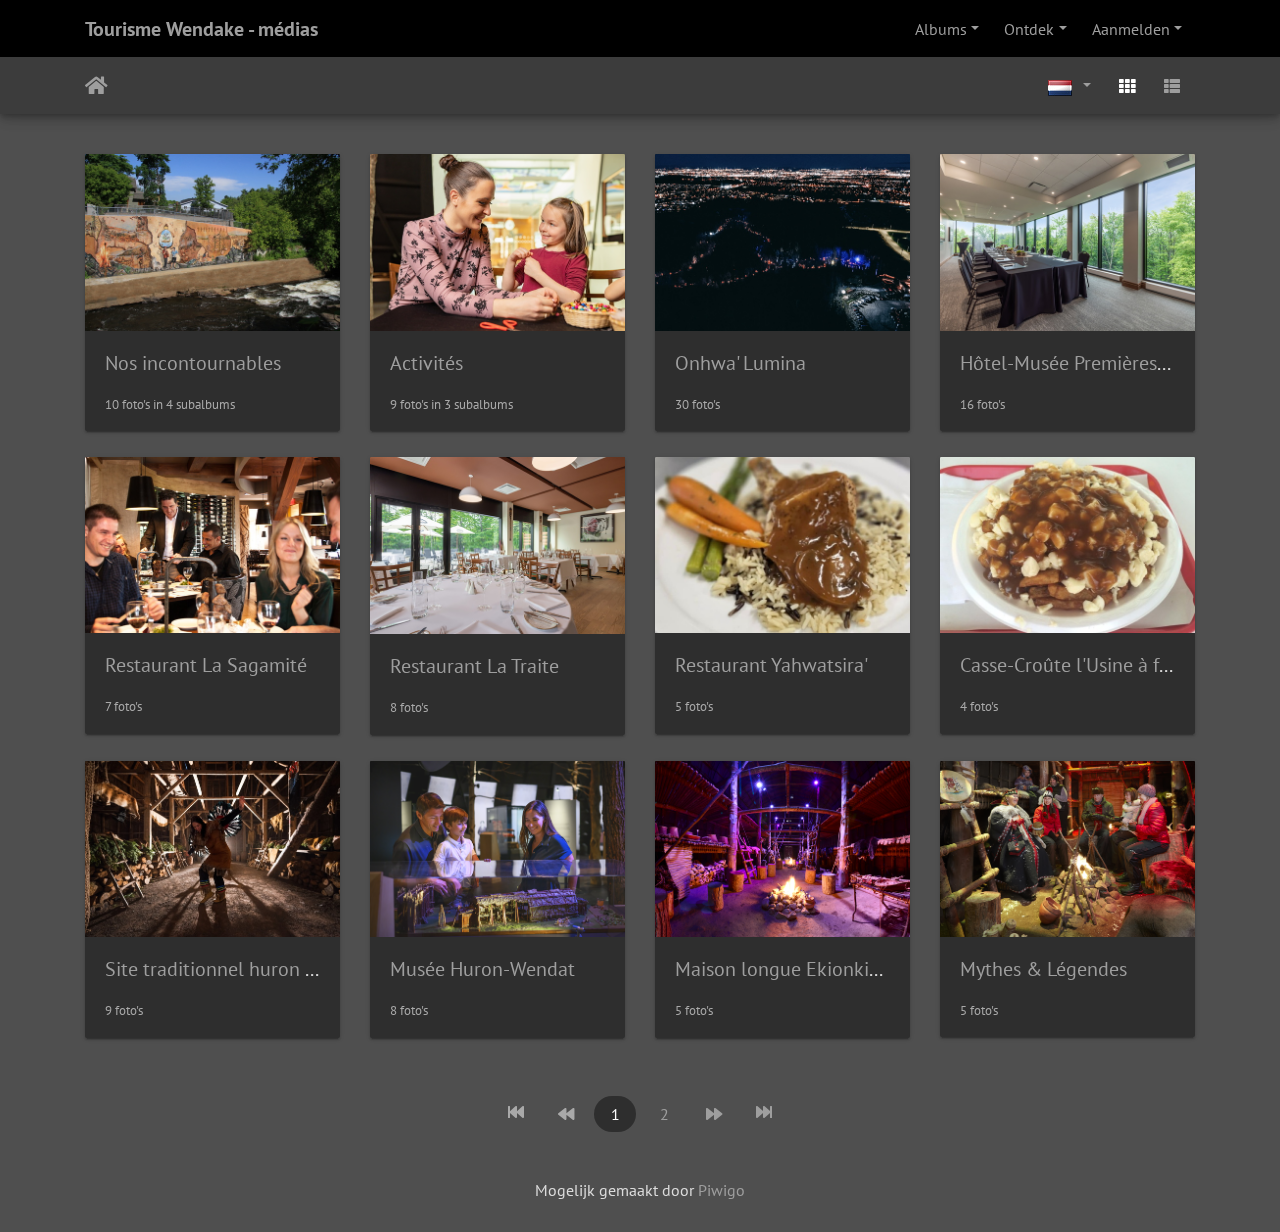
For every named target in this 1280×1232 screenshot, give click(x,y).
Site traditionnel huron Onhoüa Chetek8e (281, 969)
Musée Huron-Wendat (482, 969)
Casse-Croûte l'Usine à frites (1078, 665)
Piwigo (721, 1190)
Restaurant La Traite (474, 666)
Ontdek (1029, 29)
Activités (426, 363)
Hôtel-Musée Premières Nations (1093, 363)
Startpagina (96, 86)
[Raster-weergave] (1127, 85)
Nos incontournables (193, 363)
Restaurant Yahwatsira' (771, 665)
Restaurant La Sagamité (206, 665)
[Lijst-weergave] (1172, 85)
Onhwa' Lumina (740, 363)
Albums (941, 29)
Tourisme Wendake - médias (201, 29)
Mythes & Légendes (1043, 969)
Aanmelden (1131, 29)
